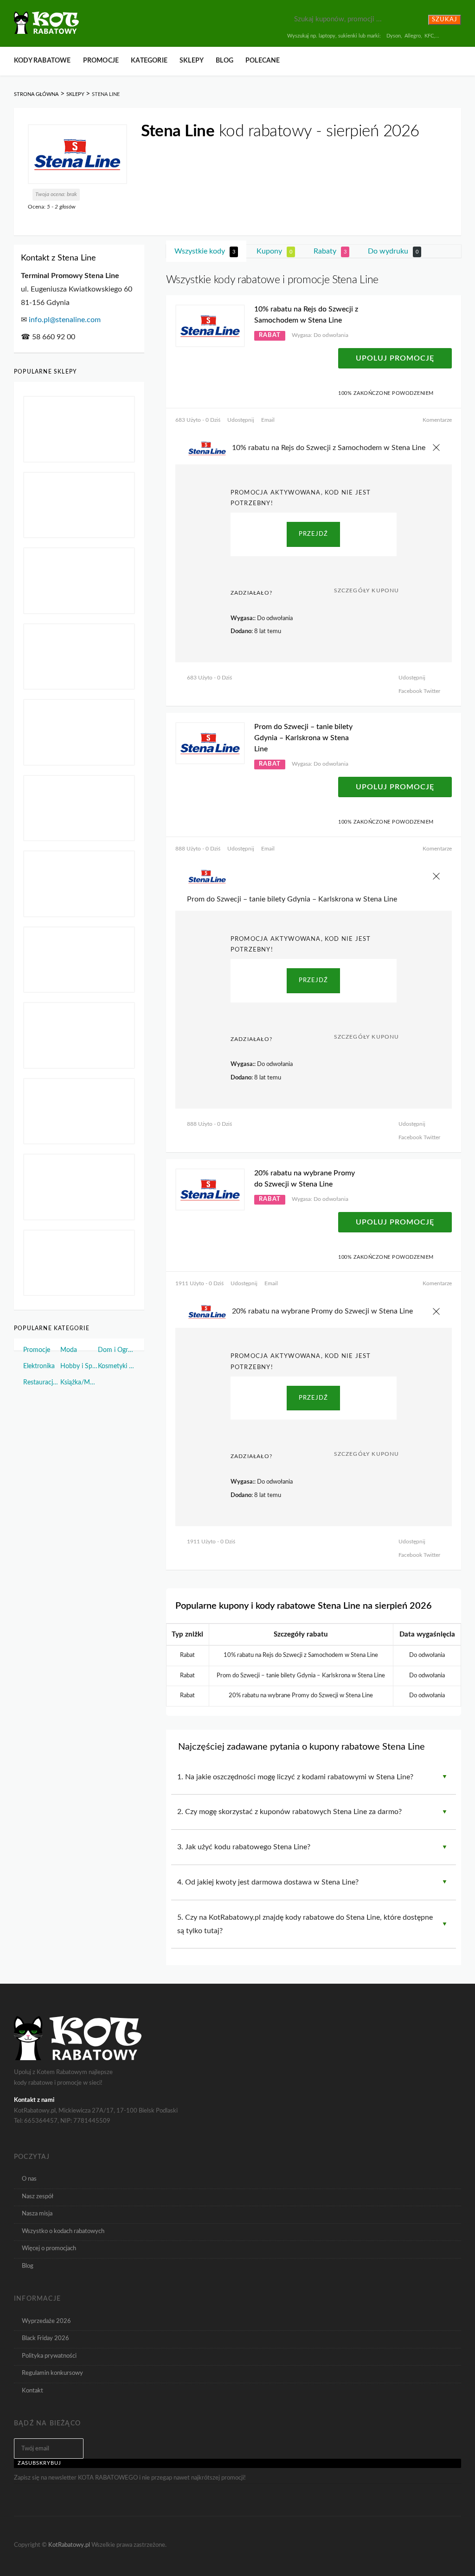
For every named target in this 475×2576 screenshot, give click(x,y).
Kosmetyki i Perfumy (116, 1366)
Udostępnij (241, 420)
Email (268, 420)
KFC (429, 36)
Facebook (410, 691)
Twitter (431, 691)
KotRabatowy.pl (69, 2545)
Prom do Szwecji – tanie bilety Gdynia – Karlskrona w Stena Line (303, 738)
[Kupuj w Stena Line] (77, 154)
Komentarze (437, 420)
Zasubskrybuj (39, 2463)
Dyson (394, 36)
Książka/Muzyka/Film (79, 1383)
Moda (69, 1350)
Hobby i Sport (79, 1366)
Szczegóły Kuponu (367, 590)
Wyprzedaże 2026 (46, 2321)
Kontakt (32, 2391)
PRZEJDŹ (313, 534)
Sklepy (192, 61)
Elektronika (39, 1366)
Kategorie (149, 61)
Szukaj (445, 20)
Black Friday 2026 (45, 2338)
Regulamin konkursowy (52, 2373)
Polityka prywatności (49, 2356)
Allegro (413, 36)
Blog (225, 61)
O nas (29, 2179)
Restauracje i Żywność (42, 1383)
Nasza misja (37, 2214)
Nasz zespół (38, 2196)
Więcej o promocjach (49, 2248)
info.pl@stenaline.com (65, 320)
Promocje (101, 61)
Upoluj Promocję (395, 358)
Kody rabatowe (42, 61)
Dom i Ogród (116, 1350)
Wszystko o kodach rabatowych (63, 2231)
